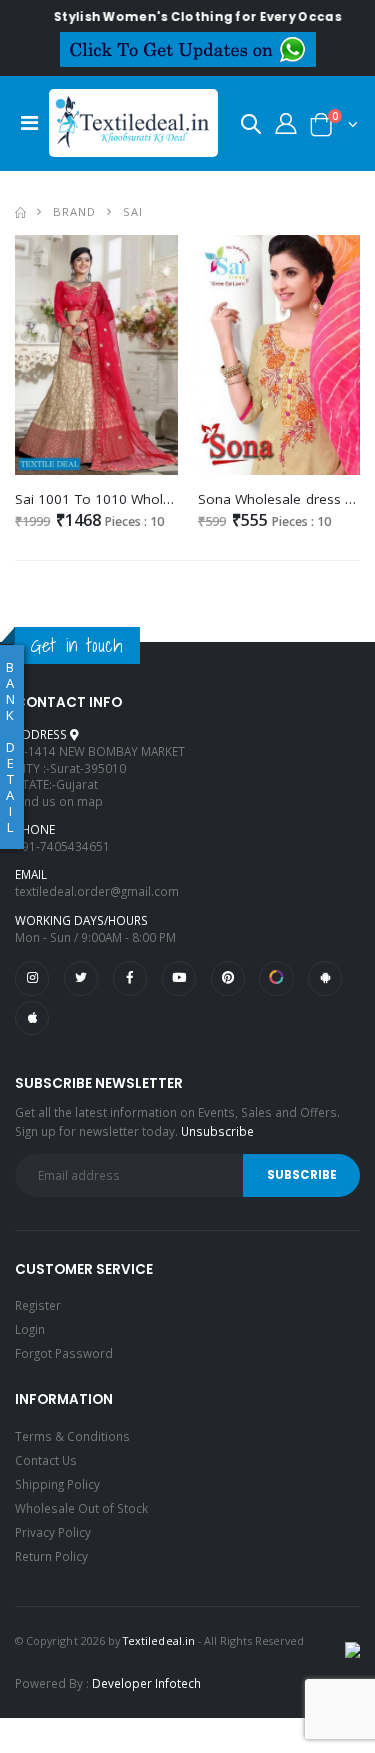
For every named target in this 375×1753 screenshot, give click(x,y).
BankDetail (10, 747)
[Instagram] (32, 978)
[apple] (32, 1018)
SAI (133, 211)
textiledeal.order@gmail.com (97, 891)
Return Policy (51, 1556)
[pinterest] (228, 978)
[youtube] (179, 978)
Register (38, 1305)
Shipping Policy (57, 1484)
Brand (74, 211)
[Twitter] (81, 978)
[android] (325, 978)
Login (30, 1329)
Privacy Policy (53, 1532)
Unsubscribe (217, 1131)
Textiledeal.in (159, 1640)
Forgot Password (64, 1353)
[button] (251, 127)
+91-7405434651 (62, 846)
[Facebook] (130, 978)
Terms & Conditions (72, 1436)
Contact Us (46, 1460)
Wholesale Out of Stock (81, 1508)
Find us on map (59, 801)
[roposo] (276, 978)
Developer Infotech (146, 1683)
